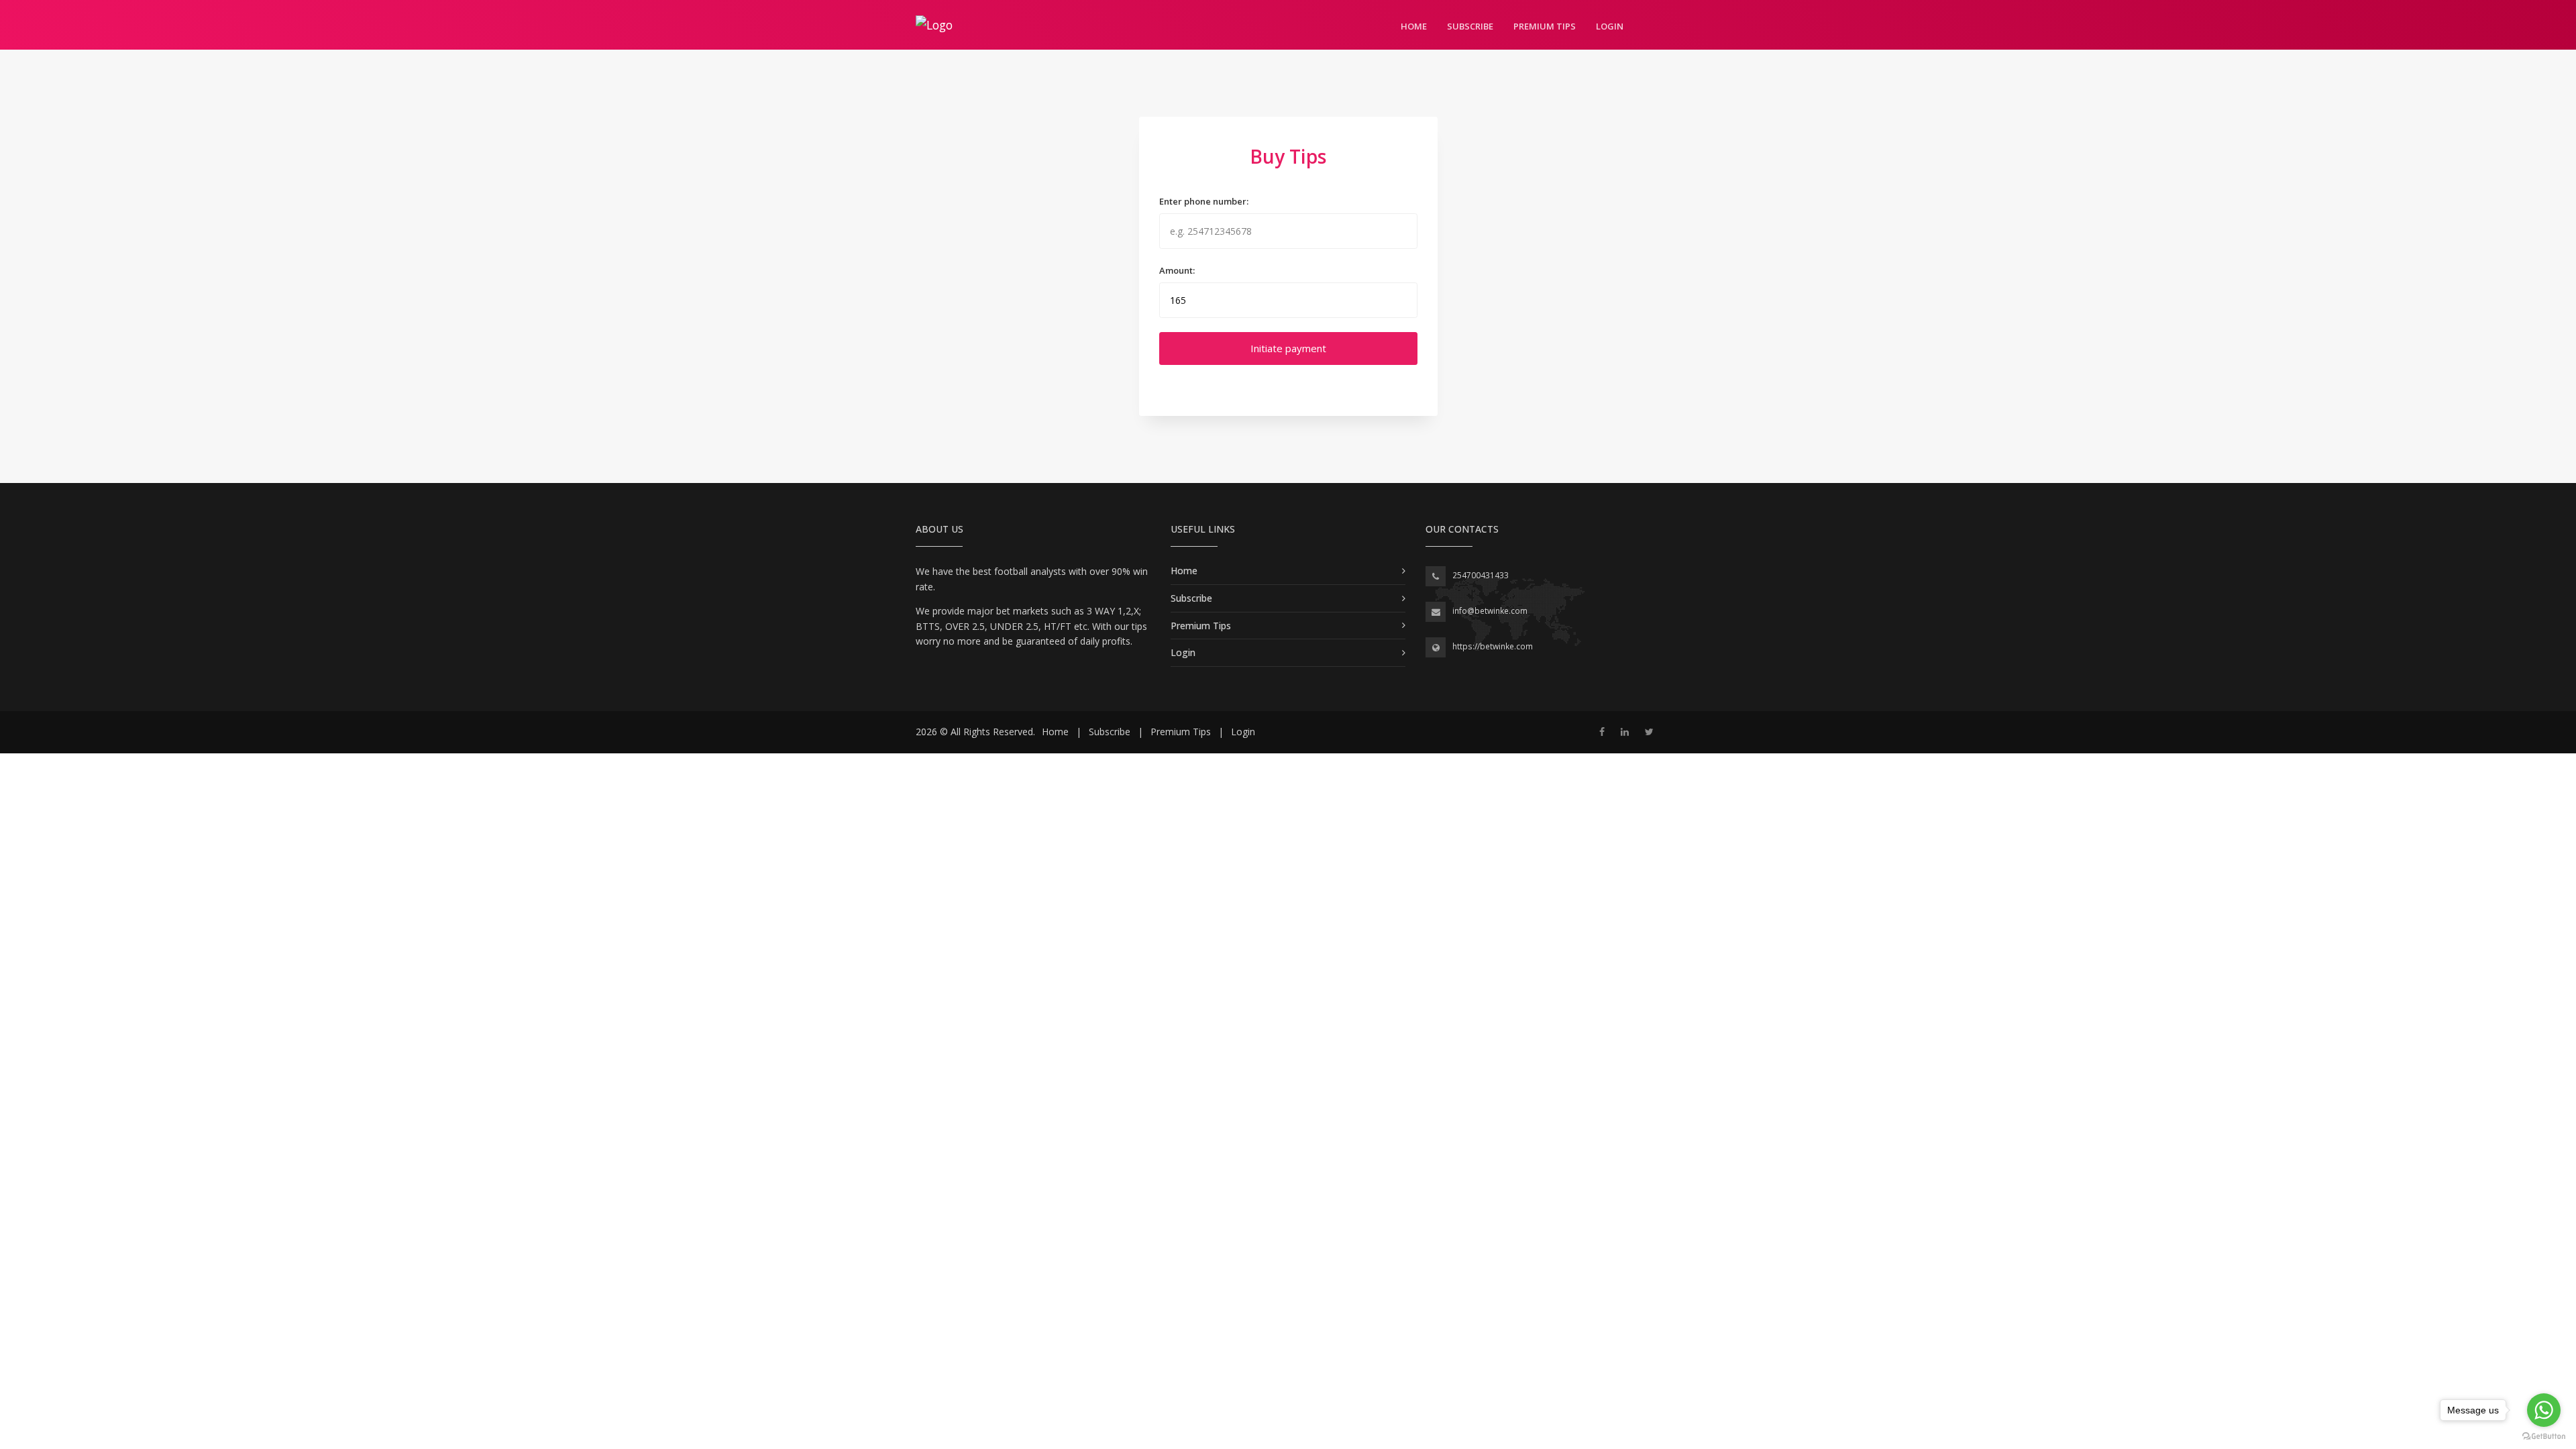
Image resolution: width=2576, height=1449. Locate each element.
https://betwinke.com (1493, 646)
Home (1414, 26)
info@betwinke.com (1490, 611)
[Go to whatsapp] (2544, 1410)
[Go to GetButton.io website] (2544, 1436)
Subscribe (1470, 26)
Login (1610, 26)
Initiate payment (1288, 348)
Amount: (1177, 270)
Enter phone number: (1204, 201)
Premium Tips (1545, 26)
